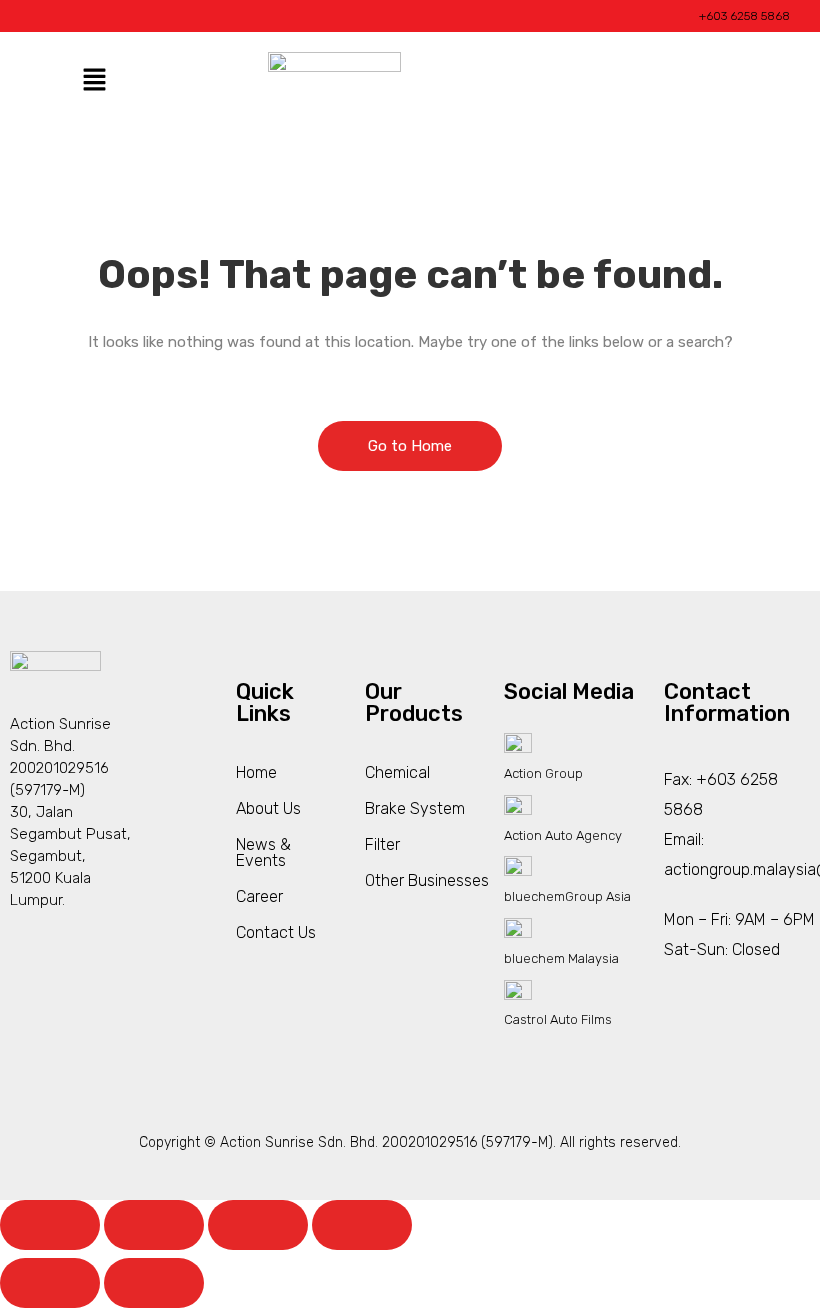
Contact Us (276, 932)
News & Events (263, 852)
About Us (268, 808)
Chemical (397, 772)
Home (256, 772)
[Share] (258, 1225)
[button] (94, 81)
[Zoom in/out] (50, 1225)
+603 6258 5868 (744, 16)
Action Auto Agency (563, 835)
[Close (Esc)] (362, 1225)
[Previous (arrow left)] (50, 1283)
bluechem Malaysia (561, 958)
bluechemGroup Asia (567, 896)
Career (259, 896)
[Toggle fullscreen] (154, 1225)
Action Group (543, 773)
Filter (382, 844)
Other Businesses (427, 880)
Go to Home (410, 446)
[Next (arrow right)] (154, 1283)
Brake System (415, 808)
